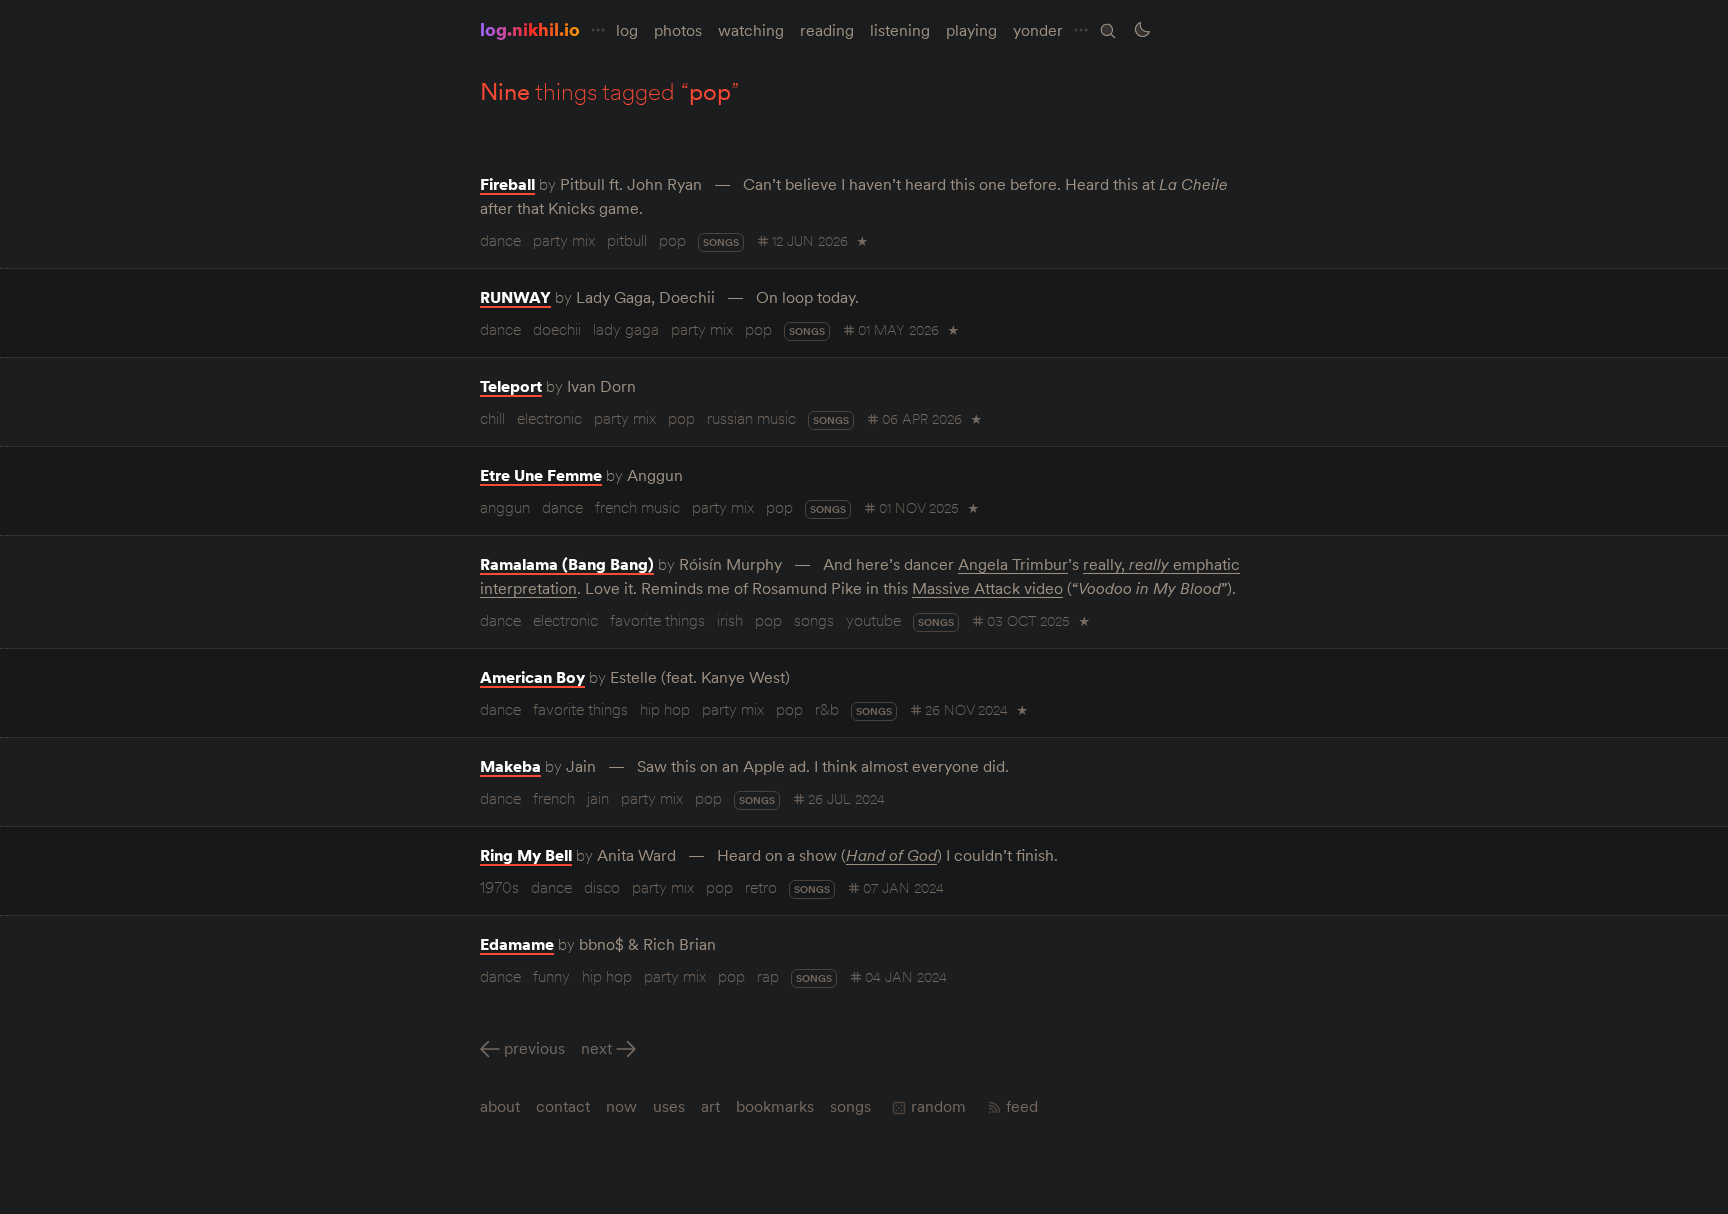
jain (598, 798)
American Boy (532, 677)
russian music (751, 418)
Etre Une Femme (541, 475)
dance (500, 240)
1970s (499, 887)
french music (637, 507)
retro (761, 887)
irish (730, 620)
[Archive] (1108, 31)
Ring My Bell (526, 855)
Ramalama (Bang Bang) (567, 564)
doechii (557, 329)
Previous (534, 1048)
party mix (564, 240)
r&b (827, 709)
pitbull (627, 240)
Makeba (510, 766)
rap (768, 976)
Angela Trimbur (1013, 564)
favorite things (657, 620)
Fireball (507, 184)
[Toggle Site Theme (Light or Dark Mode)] (1142, 30)
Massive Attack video (987, 588)
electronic (549, 418)
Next (596, 1048)
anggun (505, 507)
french (554, 798)
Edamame (517, 944)
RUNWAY (515, 297)
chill (492, 418)
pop (672, 240)
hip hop (665, 709)
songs (721, 242)
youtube (873, 620)
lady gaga (626, 329)
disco (602, 887)
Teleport (511, 386)
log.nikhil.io (530, 29)
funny (551, 976)
